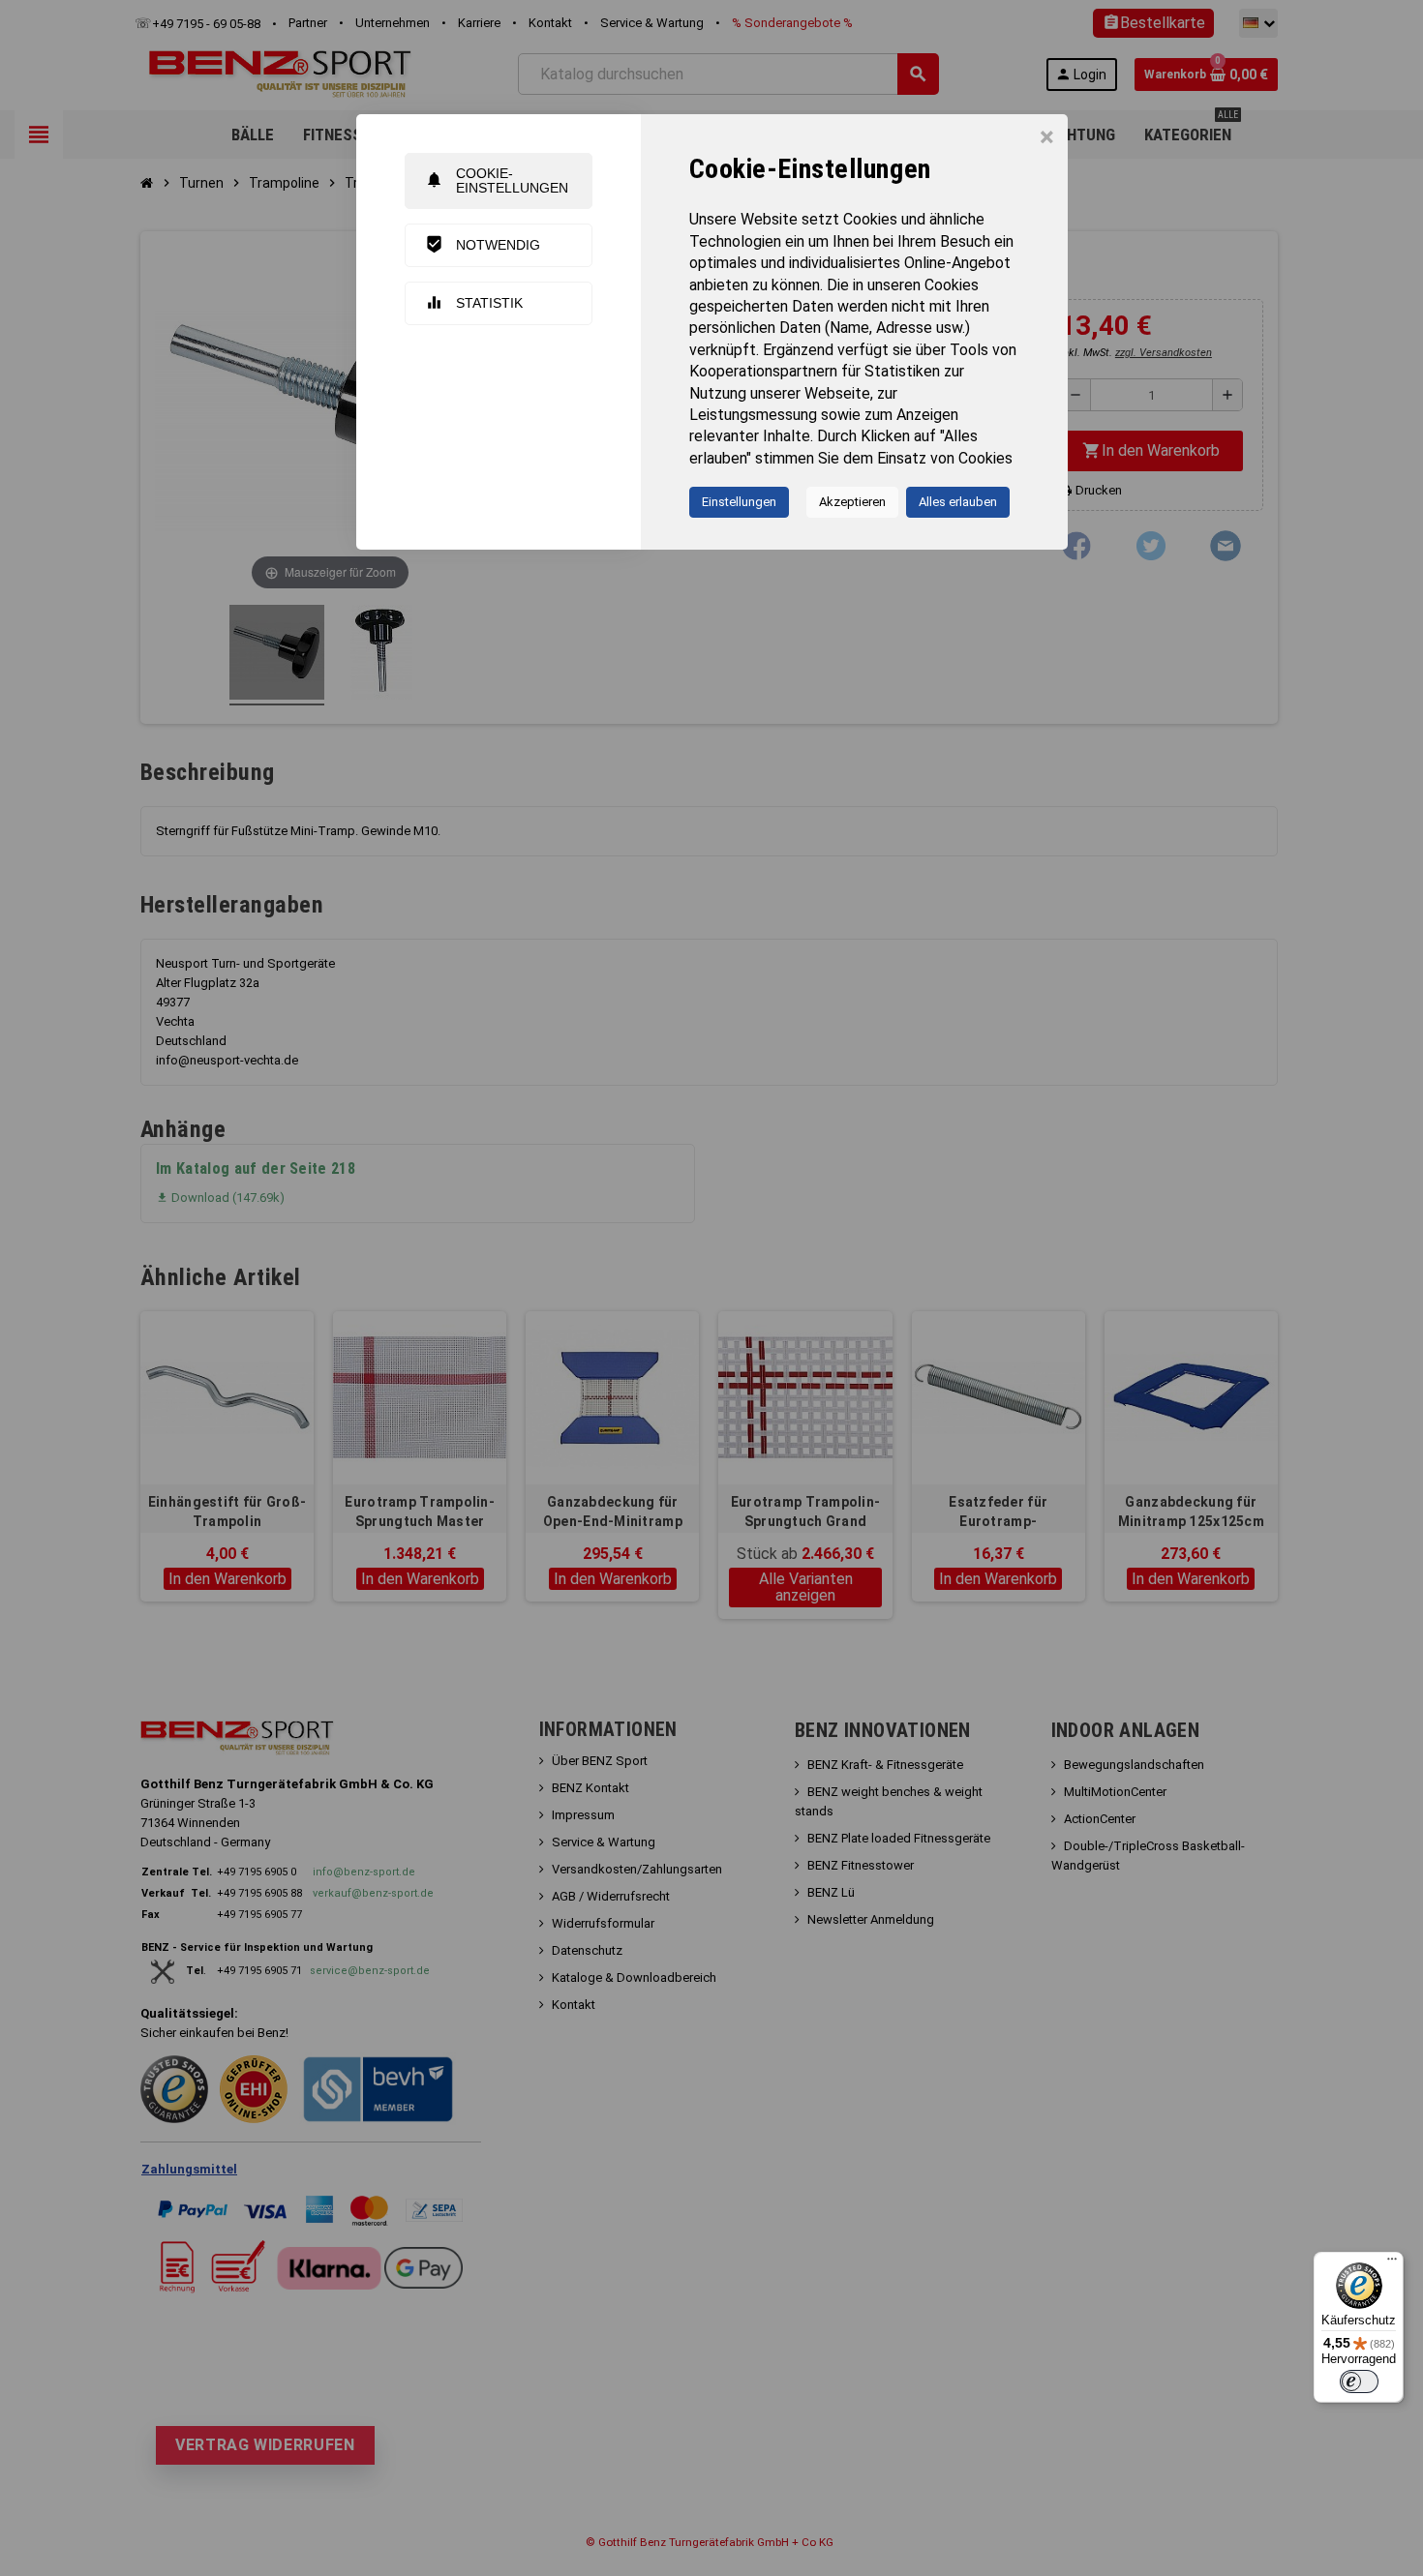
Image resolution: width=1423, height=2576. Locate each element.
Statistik (474, 302)
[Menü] (1392, 2263)
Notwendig (483, 244)
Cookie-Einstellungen (497, 180)
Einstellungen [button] (739, 502)
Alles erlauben (958, 502)
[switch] (1359, 2381)
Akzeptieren (852, 502)
